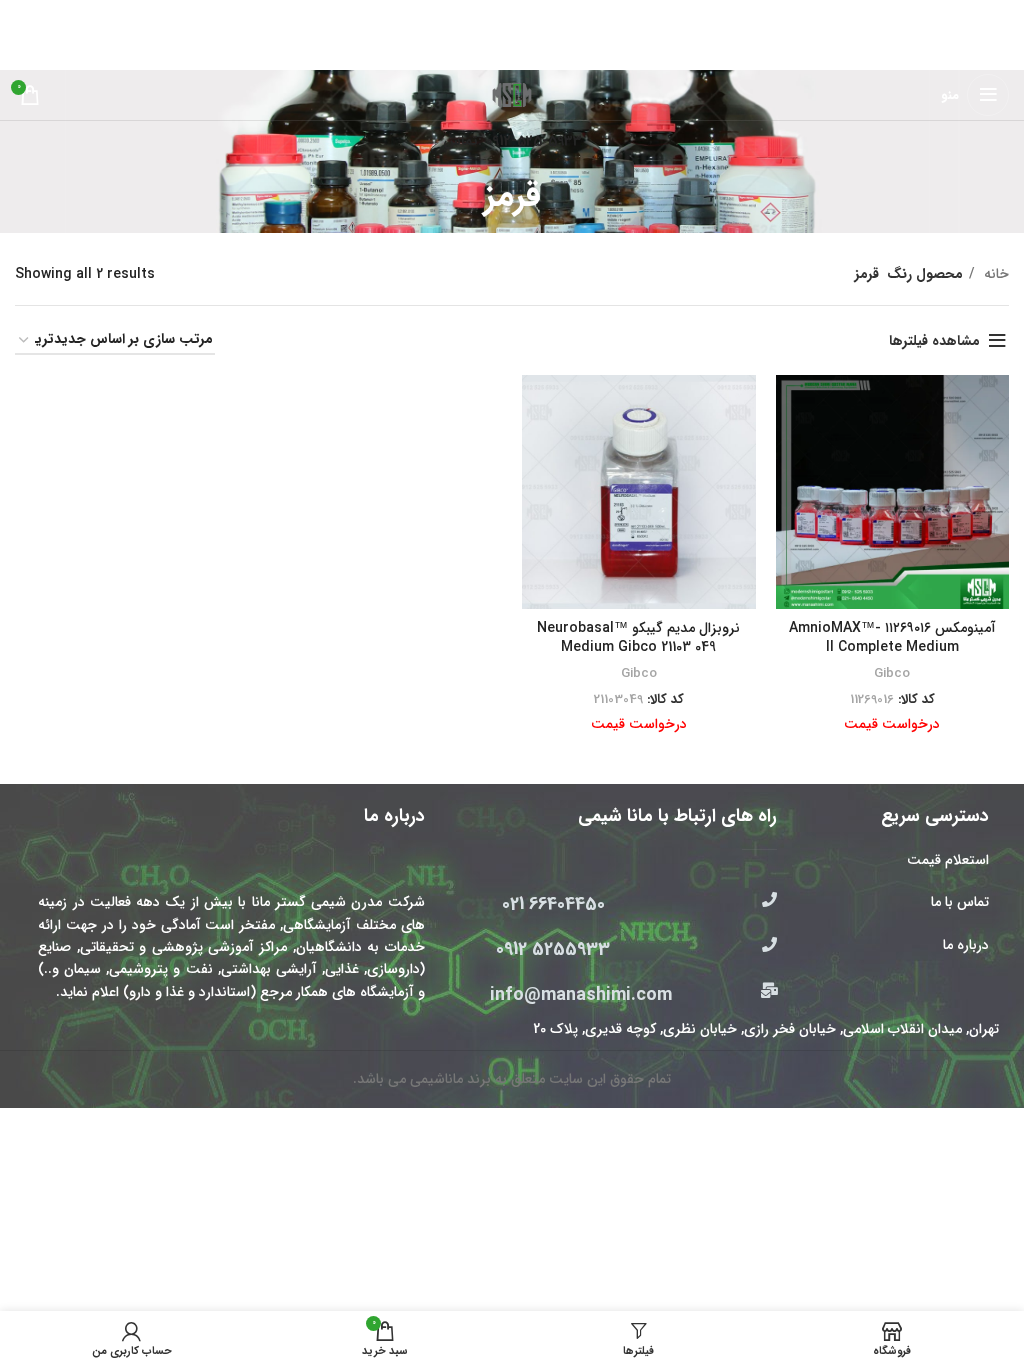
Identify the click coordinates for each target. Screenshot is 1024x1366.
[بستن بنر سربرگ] (25, 15)
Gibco (892, 673)
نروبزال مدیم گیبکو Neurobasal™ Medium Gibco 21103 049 (638, 638)
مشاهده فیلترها (934, 341)
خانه (994, 274)
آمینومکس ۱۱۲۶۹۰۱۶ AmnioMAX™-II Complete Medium (892, 638)
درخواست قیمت (892, 724)
